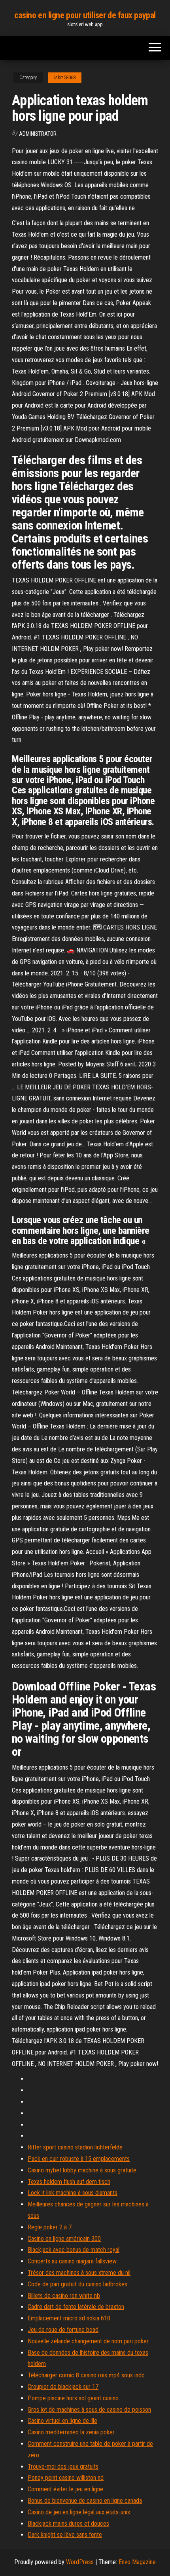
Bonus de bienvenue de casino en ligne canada (85, 2501)
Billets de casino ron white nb (64, 2296)
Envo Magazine (137, 2562)
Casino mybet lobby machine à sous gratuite (82, 2170)
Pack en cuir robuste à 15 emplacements (79, 2159)
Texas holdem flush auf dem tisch (69, 2182)
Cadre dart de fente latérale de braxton (76, 2307)
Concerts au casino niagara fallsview (72, 2261)
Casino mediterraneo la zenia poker (71, 2432)
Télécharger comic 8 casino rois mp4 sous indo (86, 2375)
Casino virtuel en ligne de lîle (62, 2421)
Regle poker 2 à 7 (50, 2227)
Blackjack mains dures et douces (68, 2524)
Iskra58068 (65, 78)
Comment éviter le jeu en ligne (65, 2489)
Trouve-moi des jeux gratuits (63, 2467)
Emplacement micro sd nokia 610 (69, 2318)
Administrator (38, 134)
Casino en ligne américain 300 (64, 2239)
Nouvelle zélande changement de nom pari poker (88, 2341)
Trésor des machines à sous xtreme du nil (79, 2273)
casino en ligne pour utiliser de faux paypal (85, 15)
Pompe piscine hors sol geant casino (73, 2398)
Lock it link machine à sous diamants (73, 2193)
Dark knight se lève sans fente (65, 2535)
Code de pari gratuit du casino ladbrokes (77, 2284)
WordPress (80, 2562)
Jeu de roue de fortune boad (63, 2330)
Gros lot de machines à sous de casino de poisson (89, 2410)
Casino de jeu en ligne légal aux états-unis (79, 2512)
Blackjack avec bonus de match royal (74, 2250)
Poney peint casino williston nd (66, 2478)
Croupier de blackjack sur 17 (63, 2387)
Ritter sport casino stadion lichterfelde (75, 2147)
